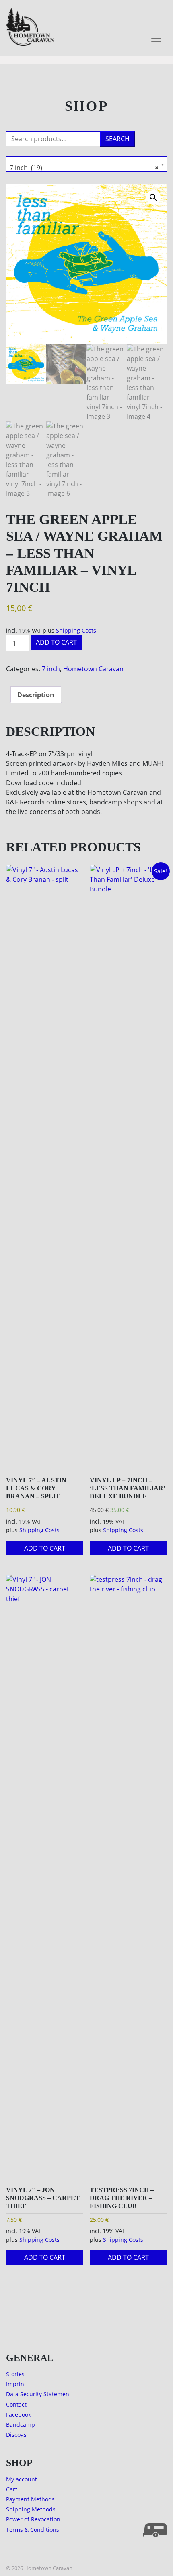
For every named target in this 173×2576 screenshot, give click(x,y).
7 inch (51, 669)
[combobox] (86, 164)
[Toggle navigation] (156, 38)
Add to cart (56, 642)
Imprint (16, 2384)
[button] (153, 197)
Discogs (16, 2435)
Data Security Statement (39, 2394)
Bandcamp (21, 2425)
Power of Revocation (33, 2519)
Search (117, 139)
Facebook (19, 2415)
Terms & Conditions (33, 2530)
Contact (16, 2404)
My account (22, 2479)
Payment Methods (30, 2499)
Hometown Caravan (93, 669)
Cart (12, 2489)
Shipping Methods (31, 2509)
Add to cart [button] (45, 1548)
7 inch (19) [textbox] (84, 168)
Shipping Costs (76, 630)
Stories (15, 2374)
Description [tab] (36, 695)
